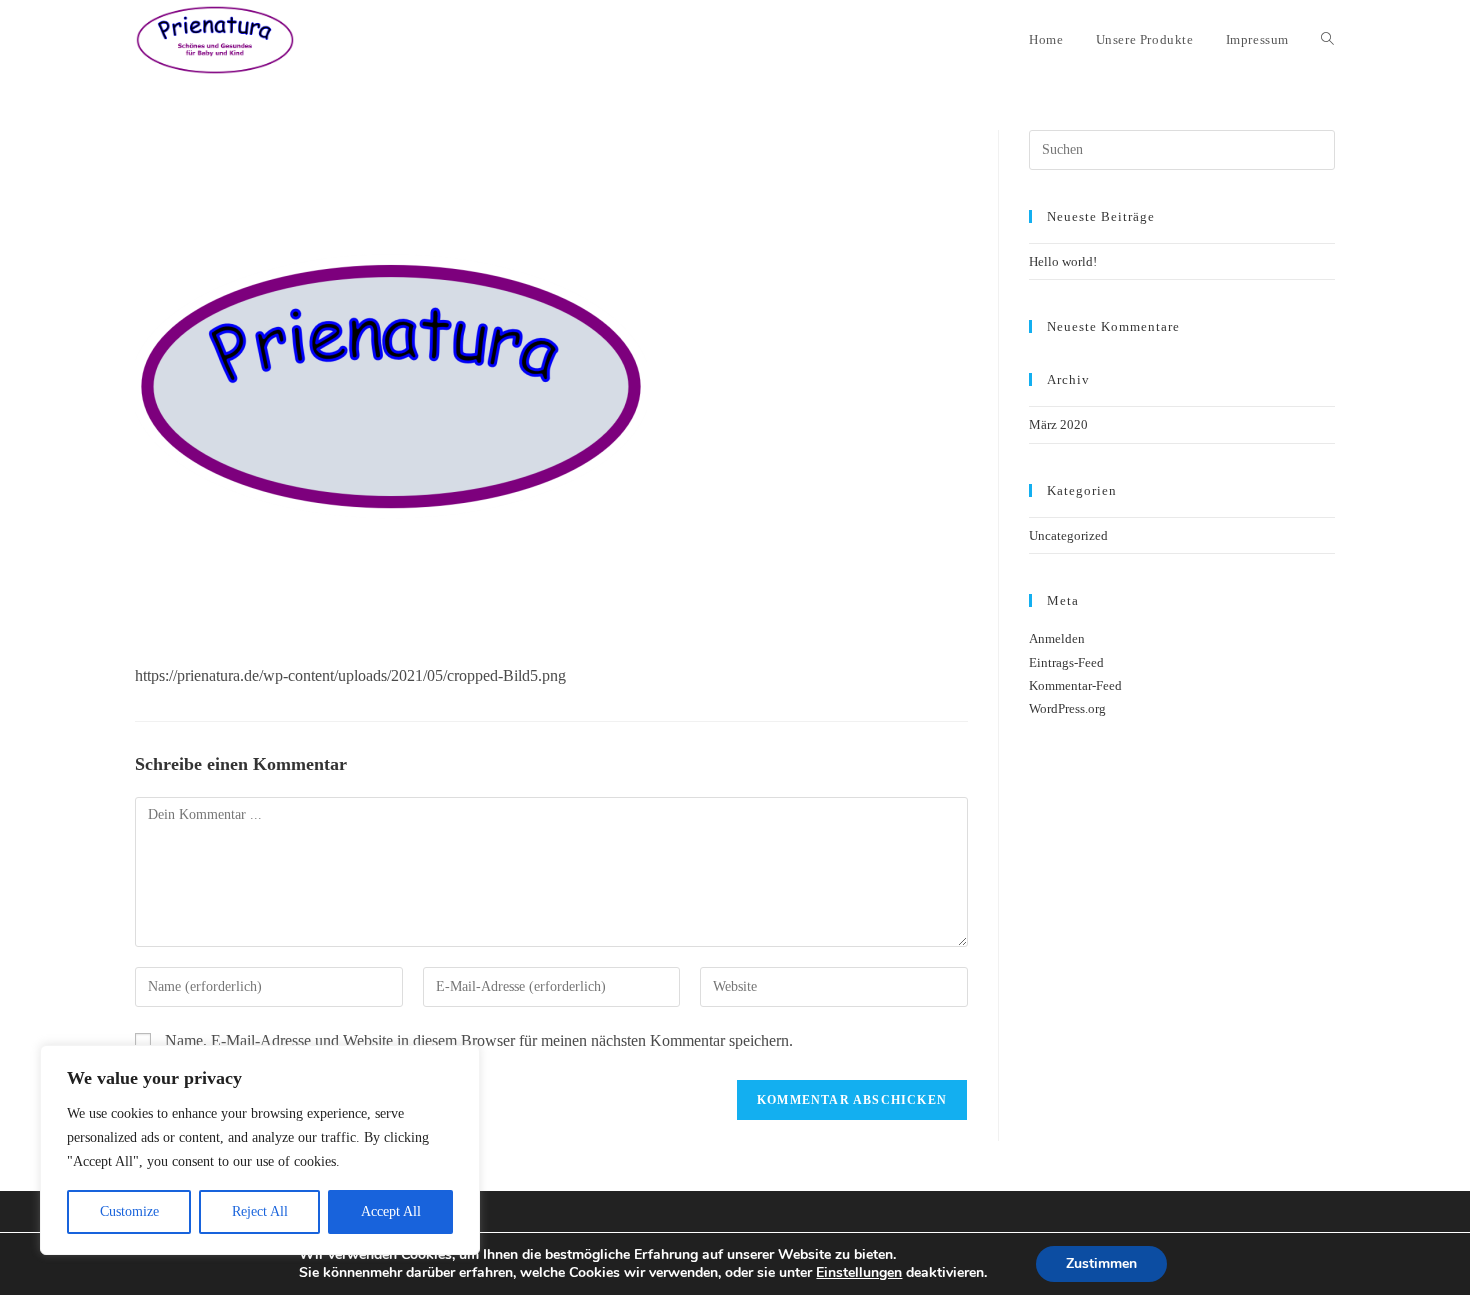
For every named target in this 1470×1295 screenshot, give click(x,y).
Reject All (260, 1211)
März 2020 (1058, 424)
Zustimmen (1101, 1263)
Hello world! (1063, 261)
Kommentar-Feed (1075, 685)
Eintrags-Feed (1066, 662)
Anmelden (1057, 638)
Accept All (391, 1211)
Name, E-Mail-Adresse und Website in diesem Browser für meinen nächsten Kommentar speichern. (479, 1040)
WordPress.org (1067, 708)
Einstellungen (859, 1273)
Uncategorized (1068, 535)
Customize (129, 1211)
